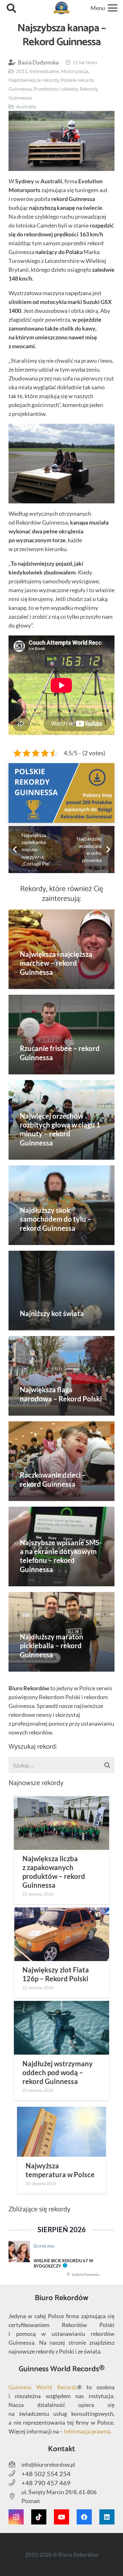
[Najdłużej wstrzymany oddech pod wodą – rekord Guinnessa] (61, 2028)
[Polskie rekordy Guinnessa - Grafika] (61, 793)
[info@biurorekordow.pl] (15, 2464)
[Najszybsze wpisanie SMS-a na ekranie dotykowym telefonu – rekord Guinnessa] (61, 1546)
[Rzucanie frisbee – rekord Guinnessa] (61, 1035)
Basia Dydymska (38, 62)
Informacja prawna (87, 2431)
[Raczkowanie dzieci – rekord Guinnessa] (61, 1461)
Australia (26, 106)
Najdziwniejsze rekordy (34, 80)
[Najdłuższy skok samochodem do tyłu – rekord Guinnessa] (61, 1205)
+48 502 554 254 (46, 2474)
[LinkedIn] (107, 2517)
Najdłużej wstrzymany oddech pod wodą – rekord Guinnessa (58, 2073)
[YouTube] (61, 2517)
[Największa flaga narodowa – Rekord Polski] (61, 1376)
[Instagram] (16, 2517)
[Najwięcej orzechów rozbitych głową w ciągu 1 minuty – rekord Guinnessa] (61, 1120)
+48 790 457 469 (46, 2483)
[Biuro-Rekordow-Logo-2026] (62, 8)
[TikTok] (39, 2517)
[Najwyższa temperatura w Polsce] (61, 2132)
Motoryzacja (75, 71)
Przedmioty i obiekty (56, 89)
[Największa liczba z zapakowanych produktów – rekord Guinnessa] (61, 1823)
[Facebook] (84, 2517)
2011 (22, 71)
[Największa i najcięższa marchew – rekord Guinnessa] (61, 949)
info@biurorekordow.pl (48, 2465)
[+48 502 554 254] (15, 2474)
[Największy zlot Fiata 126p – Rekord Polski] (61, 1934)
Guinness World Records (43, 2387)
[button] (11, 8)
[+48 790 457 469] (15, 2483)
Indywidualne (44, 71)
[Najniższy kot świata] (61, 1291)
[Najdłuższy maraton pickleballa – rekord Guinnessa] (61, 1632)
